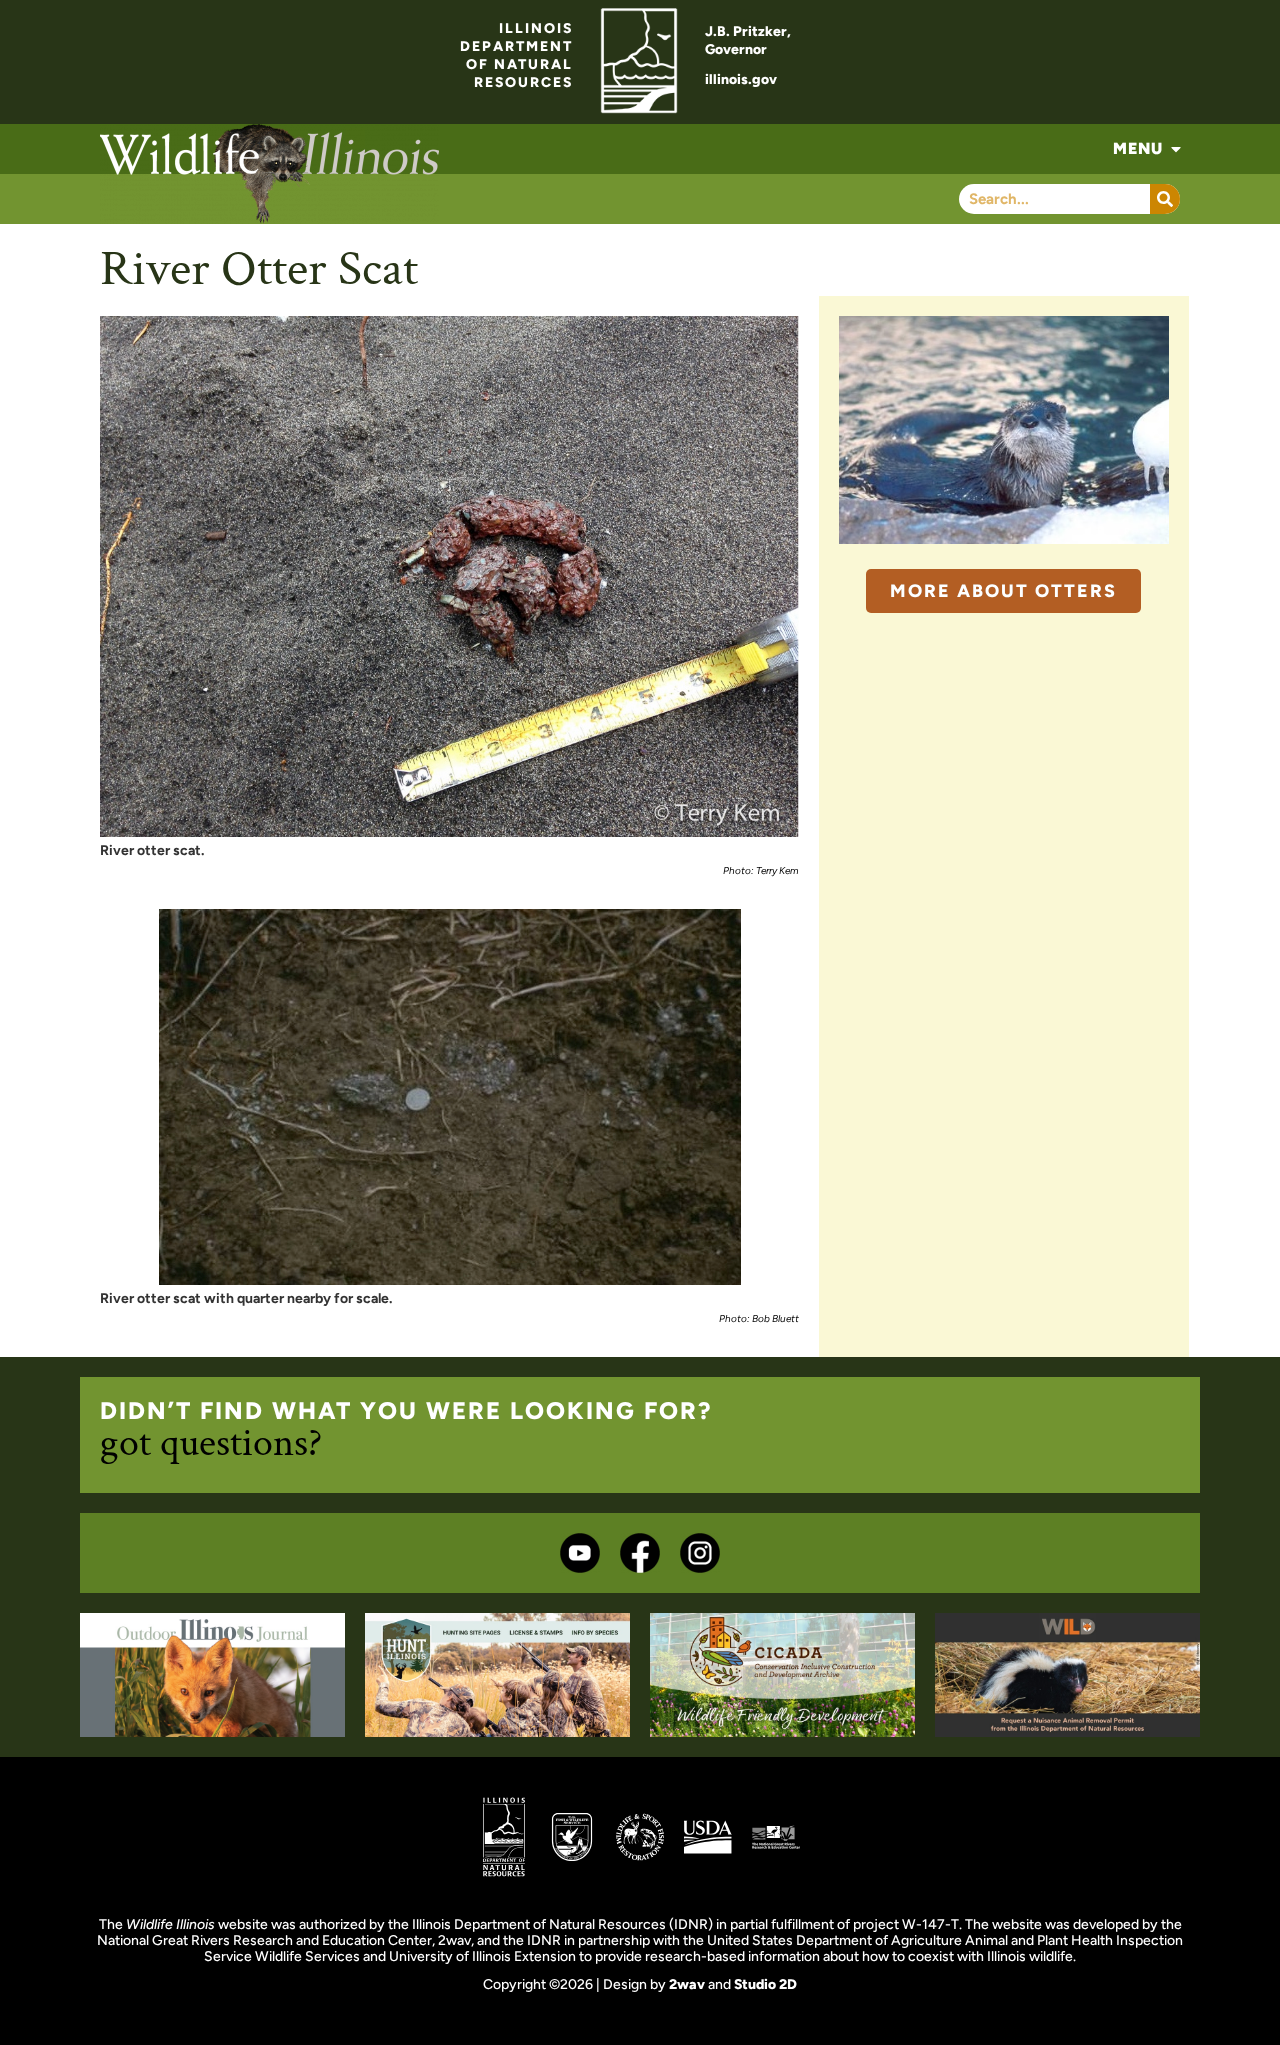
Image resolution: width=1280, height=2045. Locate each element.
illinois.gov (741, 79)
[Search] (1165, 199)
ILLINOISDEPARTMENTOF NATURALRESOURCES (516, 55)
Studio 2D (765, 1984)
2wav (687, 1984)
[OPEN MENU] (1176, 149)
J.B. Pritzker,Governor (748, 40)
